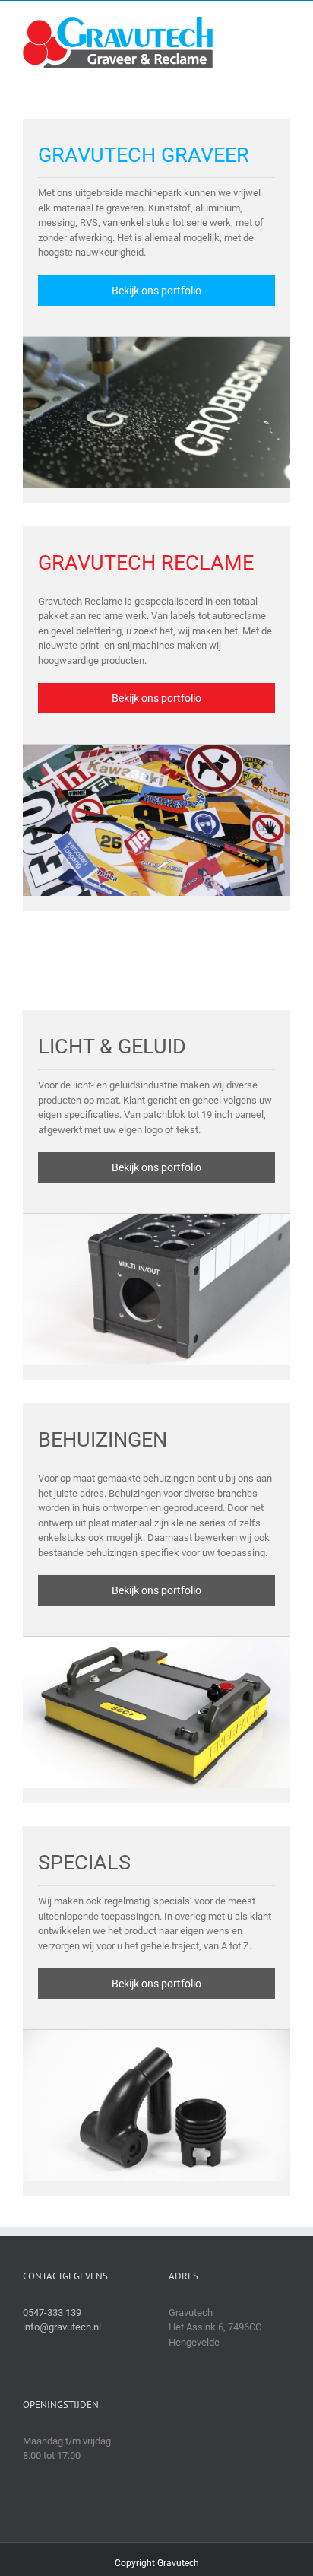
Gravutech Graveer (144, 155)
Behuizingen (103, 1440)
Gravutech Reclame (146, 563)
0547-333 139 (52, 2312)
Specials (84, 1863)
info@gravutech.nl (62, 2327)
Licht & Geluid (112, 1047)
